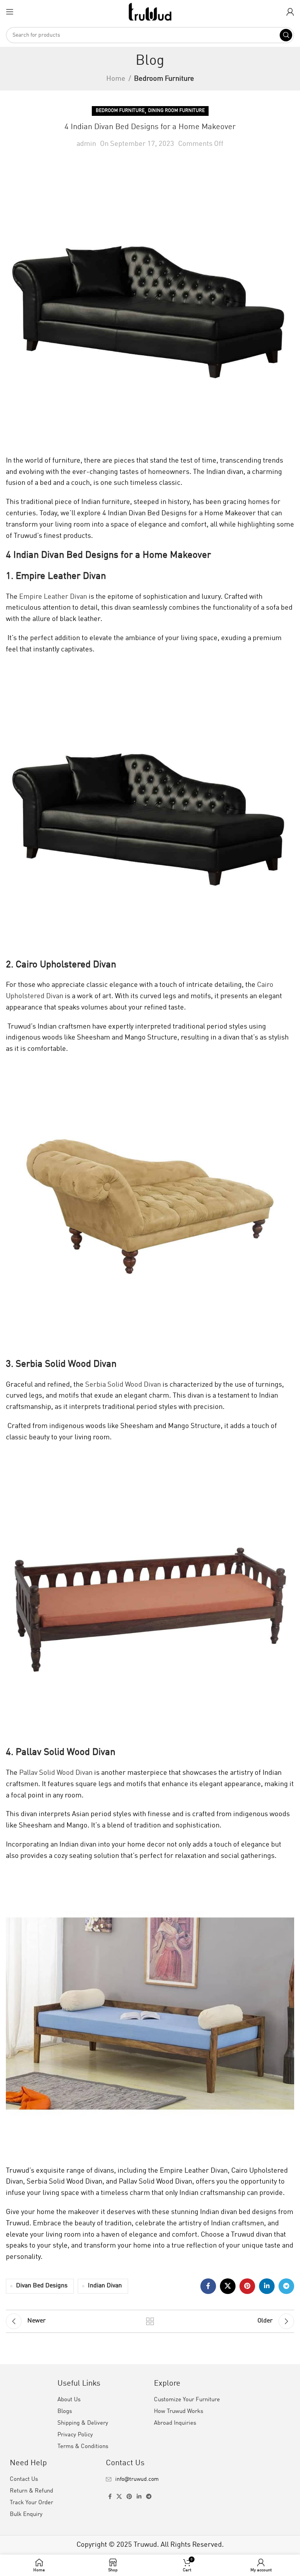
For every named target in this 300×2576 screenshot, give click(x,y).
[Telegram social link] (286, 2286)
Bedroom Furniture (164, 79)
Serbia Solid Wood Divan (122, 1385)
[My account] (290, 12)
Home (116, 79)
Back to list (150, 2321)
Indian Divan (105, 2286)
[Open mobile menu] (10, 12)
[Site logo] (150, 11)
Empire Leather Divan (52, 597)
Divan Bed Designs (42, 2286)
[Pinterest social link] (247, 2286)
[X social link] (228, 2286)
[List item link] (150, 2479)
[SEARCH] (286, 35)
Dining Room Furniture (176, 111)
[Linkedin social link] (267, 2286)
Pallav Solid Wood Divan (55, 1773)
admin (86, 144)
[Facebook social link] (208, 2286)
